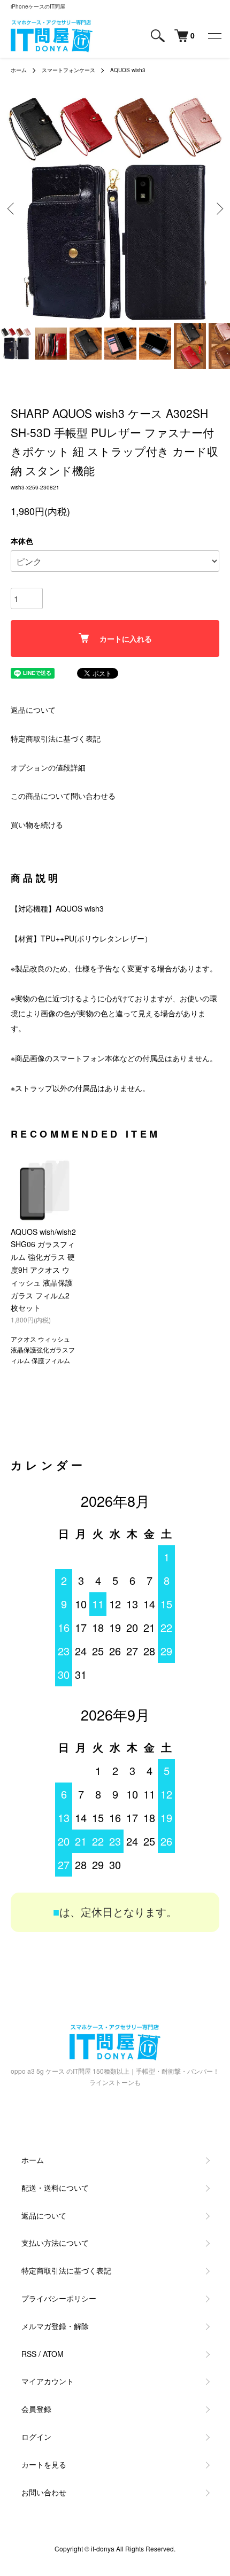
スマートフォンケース (68, 70)
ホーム (19, 70)
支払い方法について (55, 2243)
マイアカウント (48, 2381)
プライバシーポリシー (59, 2298)
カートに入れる (126, 639)
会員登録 (36, 2409)
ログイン (36, 2437)
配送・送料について (55, 2188)
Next (218, 209)
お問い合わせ (44, 2492)
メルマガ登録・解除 (55, 2326)
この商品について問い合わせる (63, 796)
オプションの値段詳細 (48, 767)
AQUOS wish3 (128, 70)
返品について (33, 710)
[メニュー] (214, 36)
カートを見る (44, 2464)
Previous (12, 209)
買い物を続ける (37, 824)
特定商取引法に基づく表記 (56, 738)
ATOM (53, 2354)
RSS (29, 2354)
